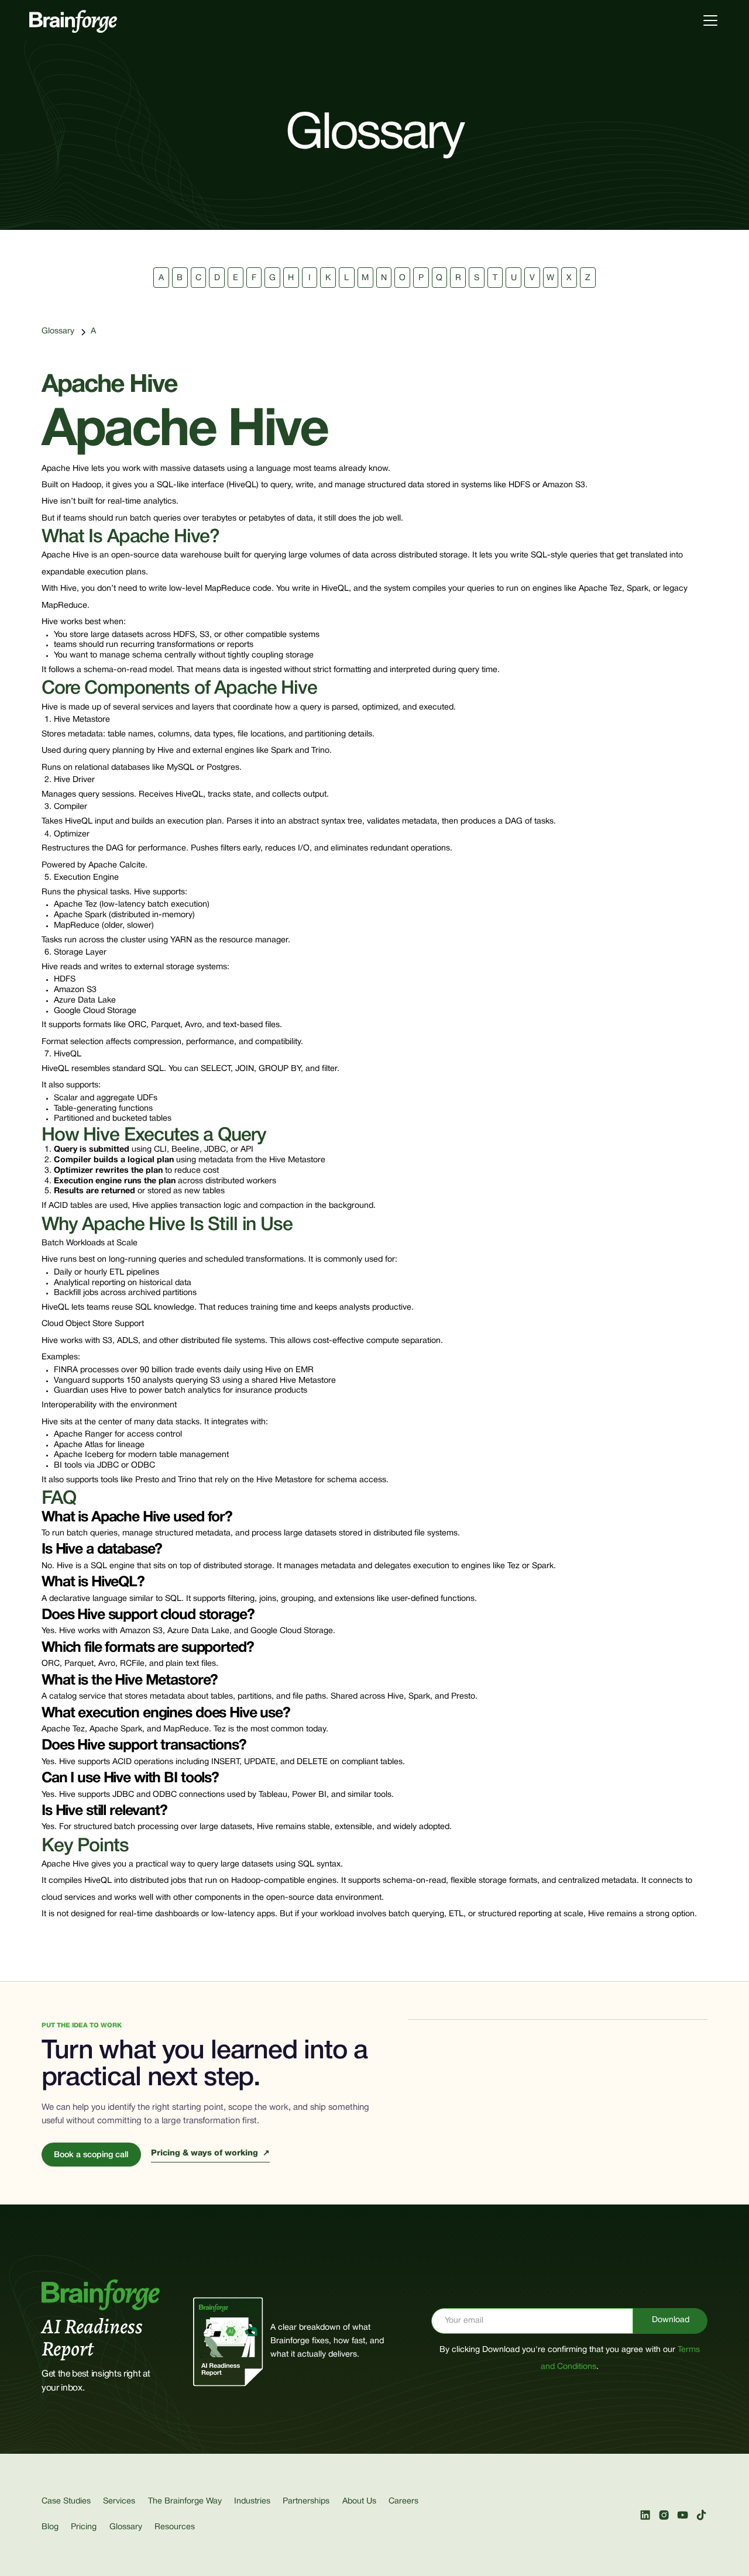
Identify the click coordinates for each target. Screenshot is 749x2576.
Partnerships (306, 2501)
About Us (359, 2501)
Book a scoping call (91, 2155)
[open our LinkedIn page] (645, 2515)
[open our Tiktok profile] (701, 2515)
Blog (50, 2527)
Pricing (84, 2527)
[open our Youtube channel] (683, 2515)
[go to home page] (73, 20)
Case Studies (66, 2501)
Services (119, 2501)
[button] (708, 20)
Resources (175, 2527)
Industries (252, 2501)
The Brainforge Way (185, 2501)
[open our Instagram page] (664, 2515)
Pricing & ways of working (210, 2153)
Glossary (58, 331)
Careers (403, 2501)
